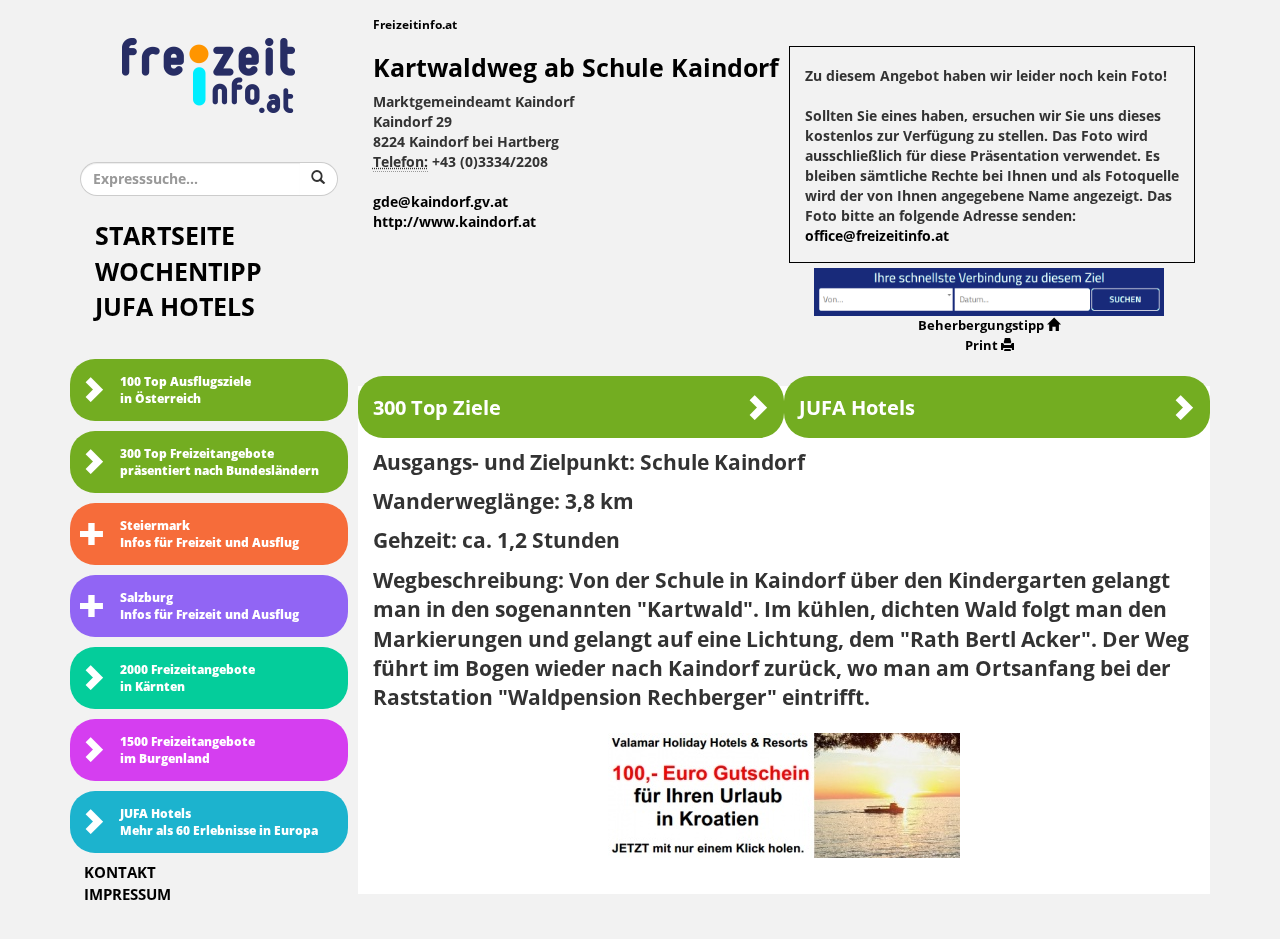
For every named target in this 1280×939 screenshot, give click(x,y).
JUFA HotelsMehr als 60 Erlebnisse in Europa (219, 822)
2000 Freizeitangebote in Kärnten (187, 678)
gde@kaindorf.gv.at (440, 202)
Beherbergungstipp (981, 325)
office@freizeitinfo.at (877, 236)
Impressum (127, 895)
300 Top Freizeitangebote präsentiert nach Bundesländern (219, 462)
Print (981, 345)
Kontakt (120, 873)
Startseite (165, 236)
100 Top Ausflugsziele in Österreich (185, 390)
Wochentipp (178, 272)
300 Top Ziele (437, 408)
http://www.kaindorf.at (454, 222)
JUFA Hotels (175, 307)
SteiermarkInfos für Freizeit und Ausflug (209, 534)
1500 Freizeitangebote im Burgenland (187, 750)
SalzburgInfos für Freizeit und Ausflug (209, 606)
